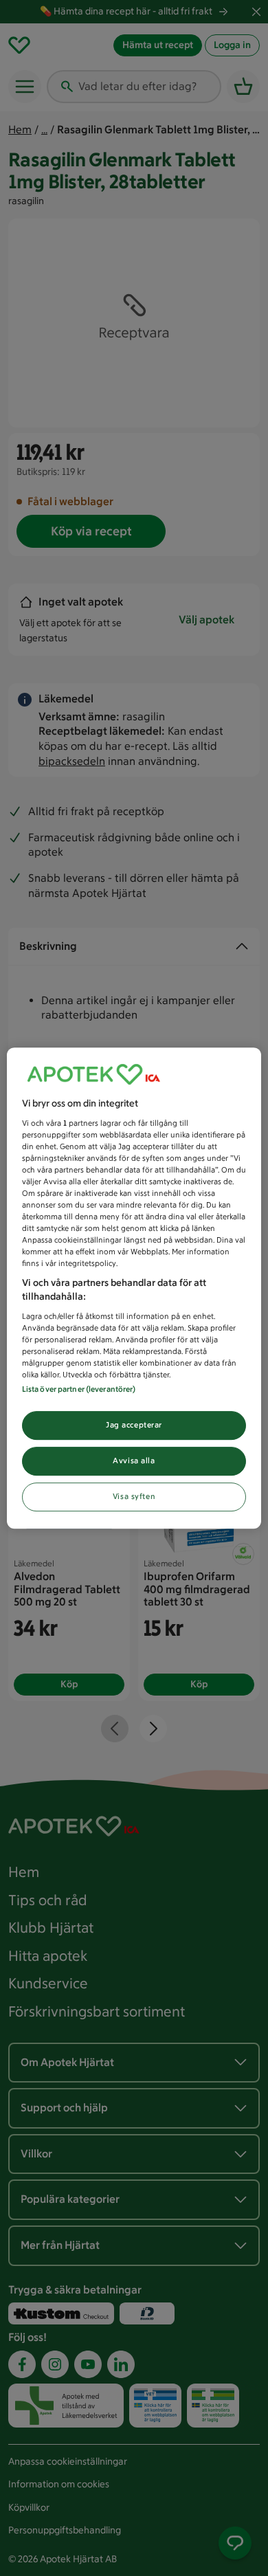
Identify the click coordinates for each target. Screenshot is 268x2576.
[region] (134, 1288)
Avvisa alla (134, 1461)
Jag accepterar (134, 1425)
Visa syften (134, 1496)
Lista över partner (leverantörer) (79, 1389)
